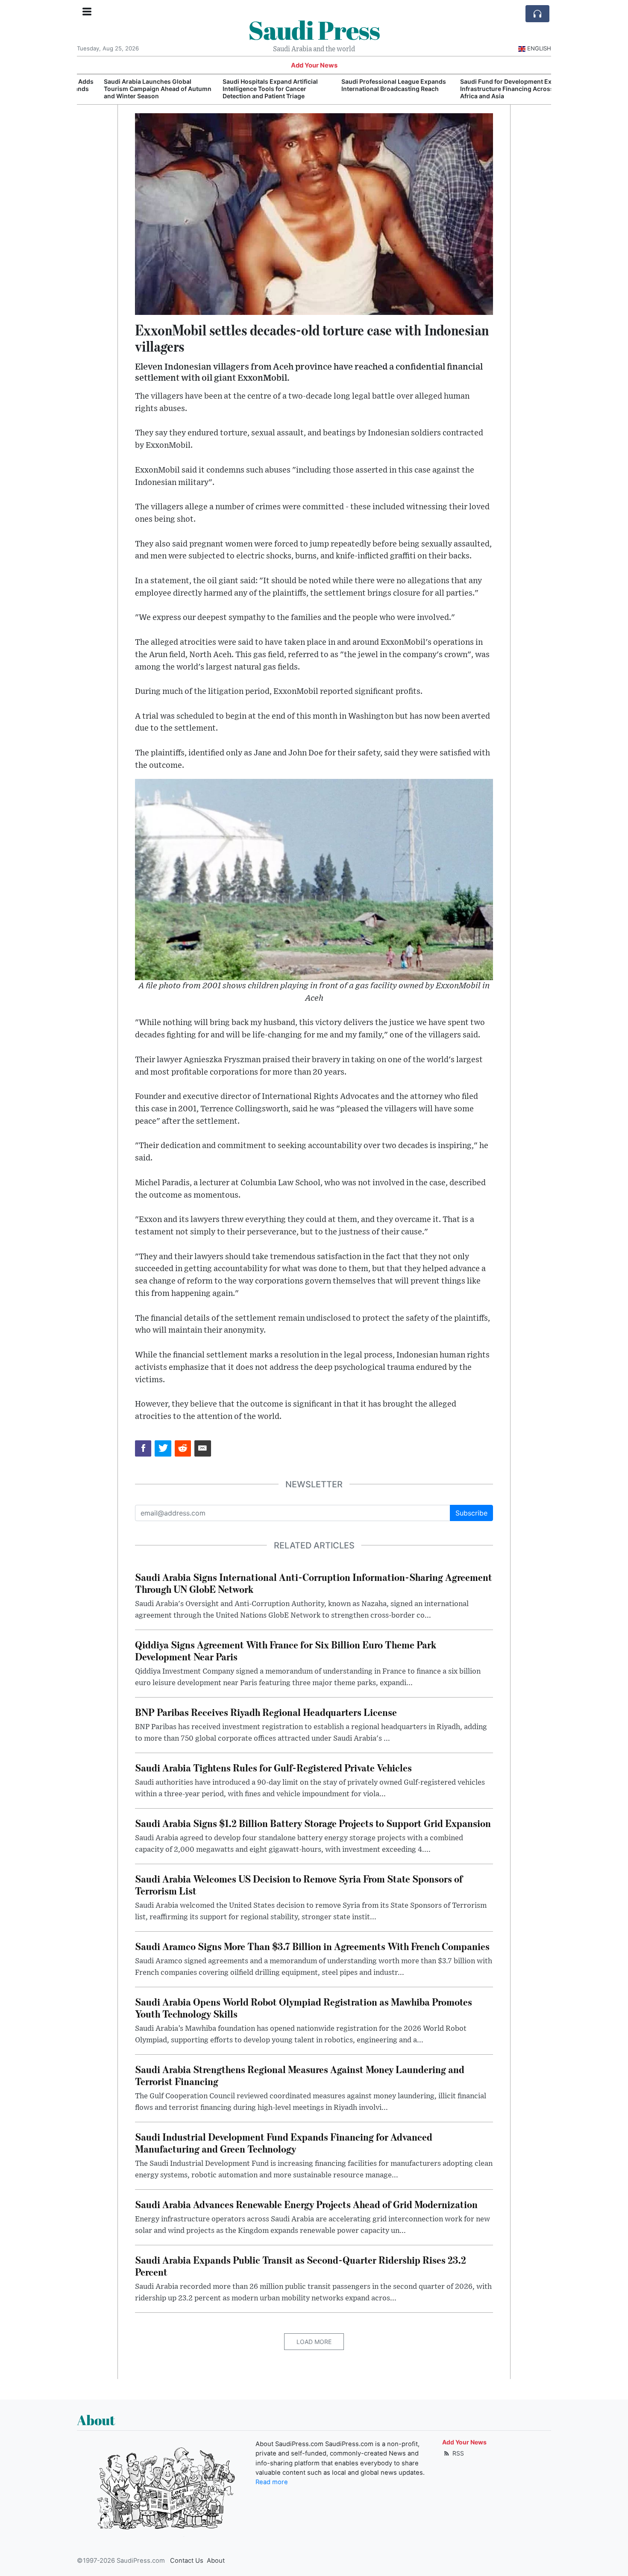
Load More (314, 2342)
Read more (272, 2482)
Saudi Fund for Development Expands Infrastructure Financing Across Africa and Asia (492, 89)
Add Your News (314, 65)
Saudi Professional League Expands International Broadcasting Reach (370, 85)
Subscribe (471, 1513)
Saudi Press (314, 30)
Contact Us (187, 2561)
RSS (457, 2453)
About (216, 2561)
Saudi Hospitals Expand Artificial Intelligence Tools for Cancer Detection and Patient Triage (247, 89)
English (539, 48)
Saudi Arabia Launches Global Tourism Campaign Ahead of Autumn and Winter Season (134, 89)
